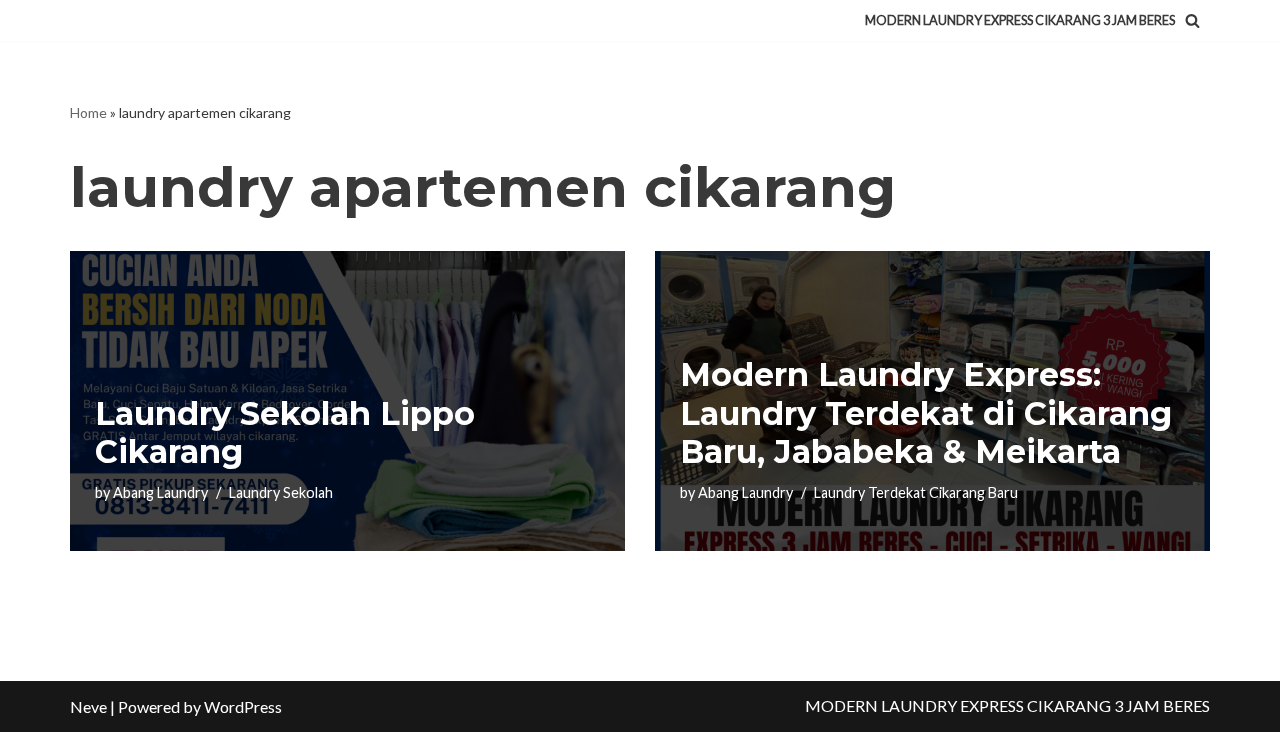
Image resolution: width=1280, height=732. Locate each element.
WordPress (243, 706)
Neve (88, 706)
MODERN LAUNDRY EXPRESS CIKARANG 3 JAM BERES (1020, 20)
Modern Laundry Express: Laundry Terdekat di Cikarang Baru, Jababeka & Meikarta (926, 413)
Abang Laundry (160, 492)
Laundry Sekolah (281, 492)
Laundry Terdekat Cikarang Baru (916, 492)
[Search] (1192, 20)
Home (88, 112)
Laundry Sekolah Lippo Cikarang (285, 432)
